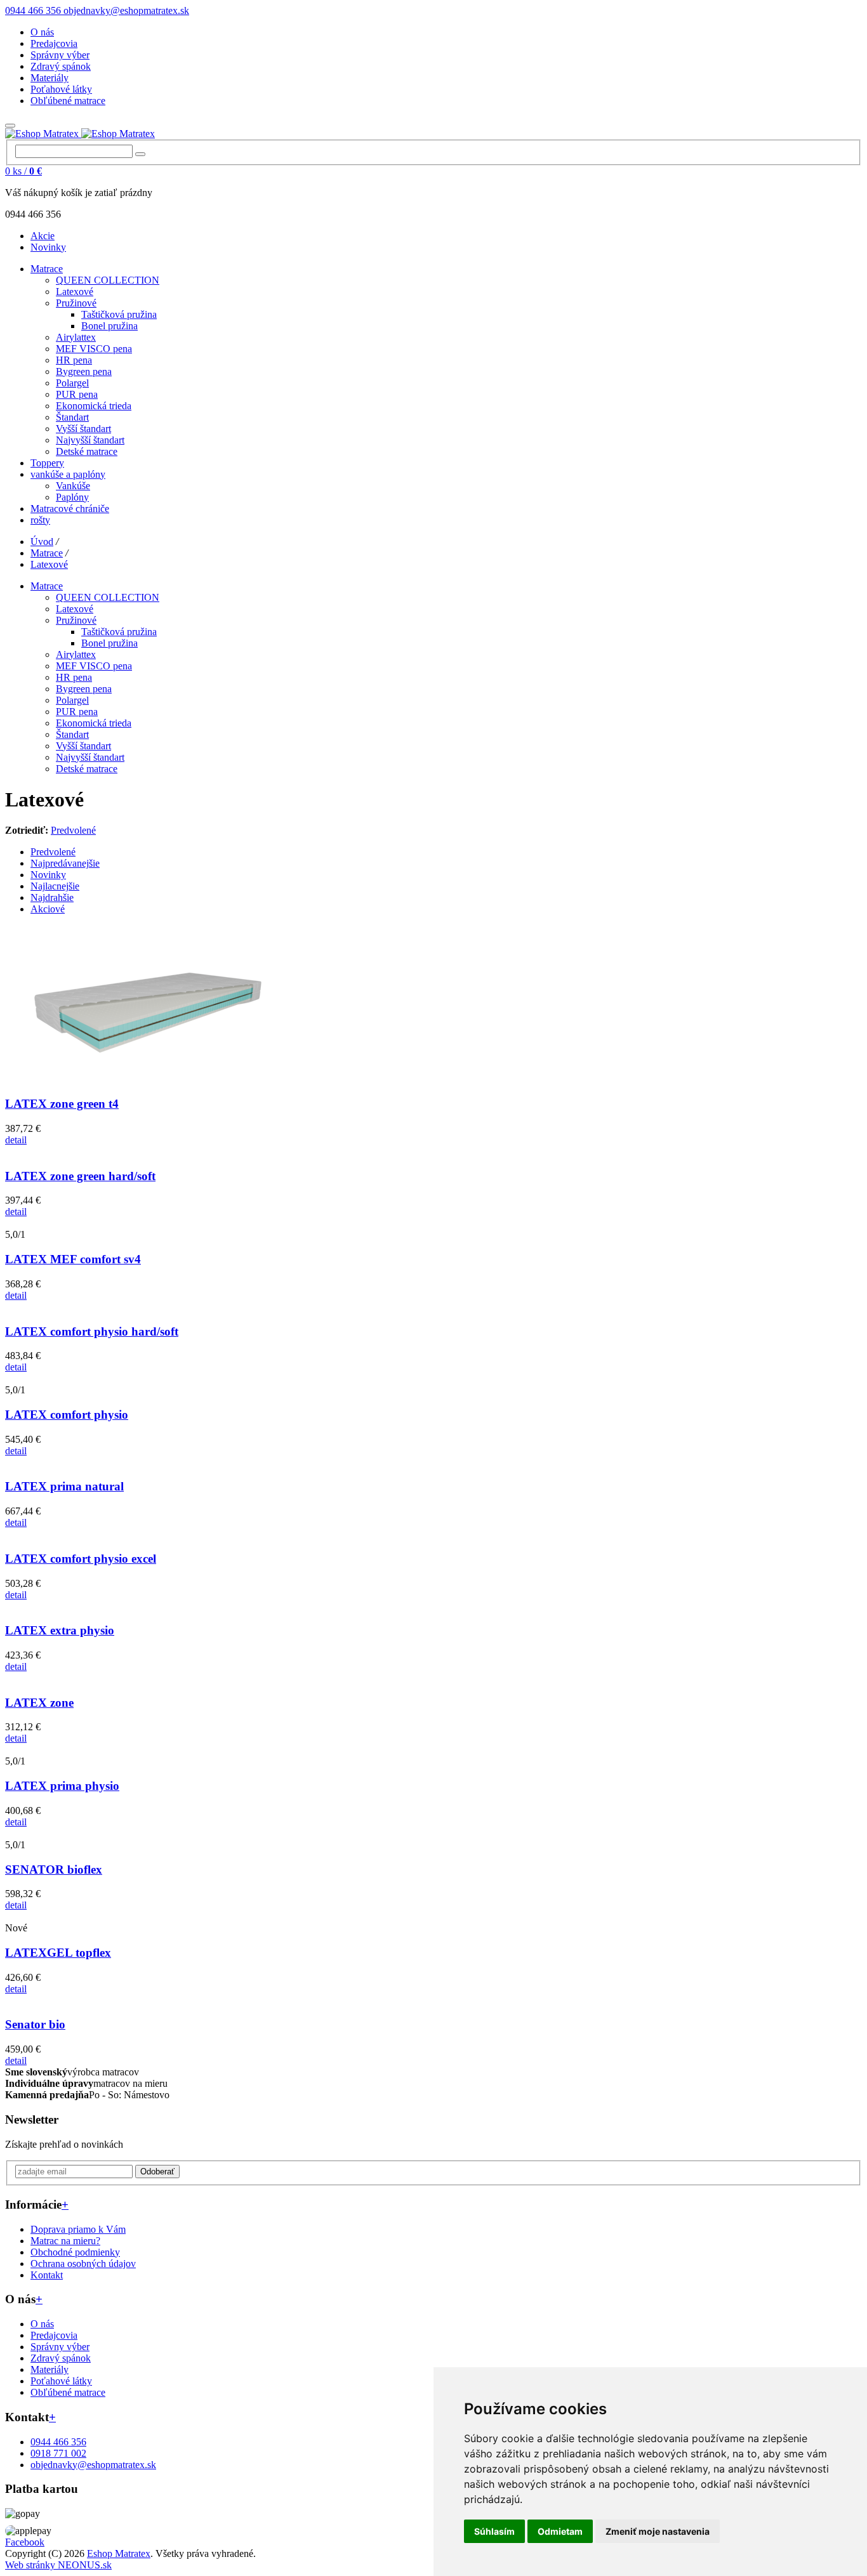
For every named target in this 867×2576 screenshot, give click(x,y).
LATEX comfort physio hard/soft (92, 1331)
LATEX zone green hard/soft (80, 1176)
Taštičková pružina (119, 314)
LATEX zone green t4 (62, 1104)
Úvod (42, 542)
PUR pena (77, 394)
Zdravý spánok (61, 66)
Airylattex (76, 337)
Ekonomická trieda (94, 406)
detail (16, 1140)
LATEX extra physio (60, 1630)
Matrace (47, 269)
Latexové (75, 292)
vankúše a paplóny (68, 474)
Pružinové (76, 303)
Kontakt (47, 2275)
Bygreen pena (84, 371)
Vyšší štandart (83, 429)
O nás (42, 32)
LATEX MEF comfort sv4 (73, 1259)
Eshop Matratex (119, 2553)
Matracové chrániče (70, 509)
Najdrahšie (52, 897)
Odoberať (157, 2172)
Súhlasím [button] (494, 2531)
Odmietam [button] (560, 2531)
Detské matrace (87, 451)
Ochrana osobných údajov (83, 2264)
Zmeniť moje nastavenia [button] (658, 2531)
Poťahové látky (61, 89)
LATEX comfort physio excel (81, 1559)
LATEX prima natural (64, 1486)
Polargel (72, 383)
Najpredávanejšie (65, 863)
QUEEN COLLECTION (108, 280)
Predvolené (73, 830)
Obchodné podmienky (75, 2252)
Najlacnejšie (55, 886)
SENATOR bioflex (54, 1870)
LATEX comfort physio (67, 1415)
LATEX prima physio (62, 1786)
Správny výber (60, 55)
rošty (40, 520)
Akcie (43, 236)
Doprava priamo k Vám (78, 2229)
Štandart (72, 417)
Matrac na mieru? (65, 2241)
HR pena (74, 360)
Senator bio (35, 2024)
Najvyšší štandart (90, 440)
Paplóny (72, 497)
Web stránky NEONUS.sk (58, 2565)
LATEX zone (39, 1703)
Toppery (47, 463)
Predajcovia (54, 43)
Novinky (48, 247)
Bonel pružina (109, 326)
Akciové (48, 909)
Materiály (50, 78)
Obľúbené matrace (68, 101)
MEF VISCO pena (94, 349)
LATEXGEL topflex (58, 1953)
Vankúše (73, 486)
